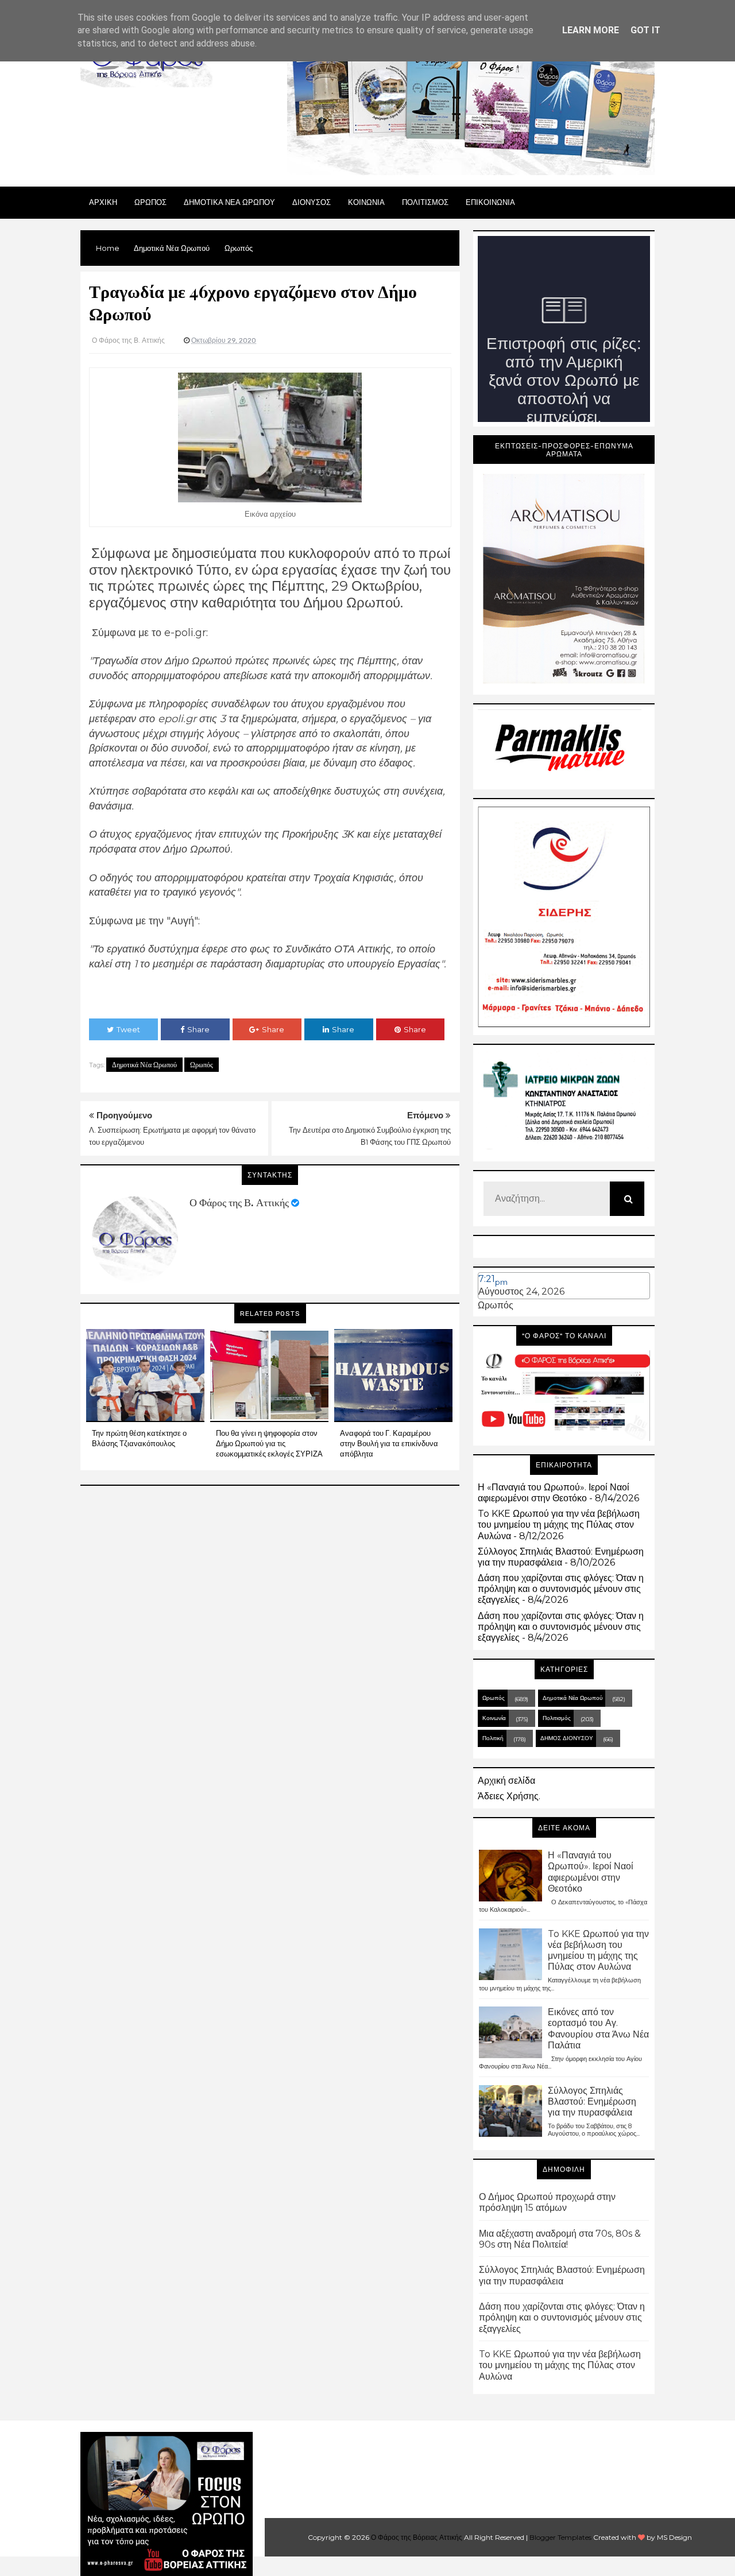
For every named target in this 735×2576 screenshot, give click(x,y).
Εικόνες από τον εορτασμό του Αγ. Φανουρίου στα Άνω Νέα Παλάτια (598, 2029)
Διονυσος (312, 202)
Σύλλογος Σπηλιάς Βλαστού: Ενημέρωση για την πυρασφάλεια (561, 1557)
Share (198, 1029)
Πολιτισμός (557, 1718)
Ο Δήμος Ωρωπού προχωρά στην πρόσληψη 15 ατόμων (547, 2202)
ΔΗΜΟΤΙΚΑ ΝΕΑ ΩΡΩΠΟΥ (229, 202)
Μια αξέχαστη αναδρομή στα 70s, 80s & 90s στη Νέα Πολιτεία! (560, 2239)
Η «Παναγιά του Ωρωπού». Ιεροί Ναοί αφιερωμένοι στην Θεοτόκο (554, 1493)
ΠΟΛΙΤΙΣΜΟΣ (425, 202)
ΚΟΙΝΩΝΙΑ (366, 202)
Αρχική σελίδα (506, 1781)
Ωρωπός (202, 1065)
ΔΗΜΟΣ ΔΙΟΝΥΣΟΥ (567, 1738)
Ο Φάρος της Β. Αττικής (239, 1203)
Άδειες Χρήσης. (509, 1796)
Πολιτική (493, 1738)
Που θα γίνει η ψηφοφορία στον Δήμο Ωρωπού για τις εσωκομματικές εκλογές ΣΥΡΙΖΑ (269, 1443)
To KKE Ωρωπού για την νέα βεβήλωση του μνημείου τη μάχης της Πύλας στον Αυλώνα (559, 1525)
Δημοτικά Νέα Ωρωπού (144, 1065)
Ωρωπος (150, 202)
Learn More (591, 30)
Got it (645, 30)
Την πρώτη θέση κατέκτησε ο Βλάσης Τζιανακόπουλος (139, 1438)
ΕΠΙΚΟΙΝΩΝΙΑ (490, 202)
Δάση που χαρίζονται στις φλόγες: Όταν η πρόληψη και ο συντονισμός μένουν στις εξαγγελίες (561, 1589)
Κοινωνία (494, 1718)
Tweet (128, 1029)
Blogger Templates (560, 2537)
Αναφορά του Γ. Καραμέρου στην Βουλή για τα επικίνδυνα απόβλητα (389, 1443)
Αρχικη (103, 202)
